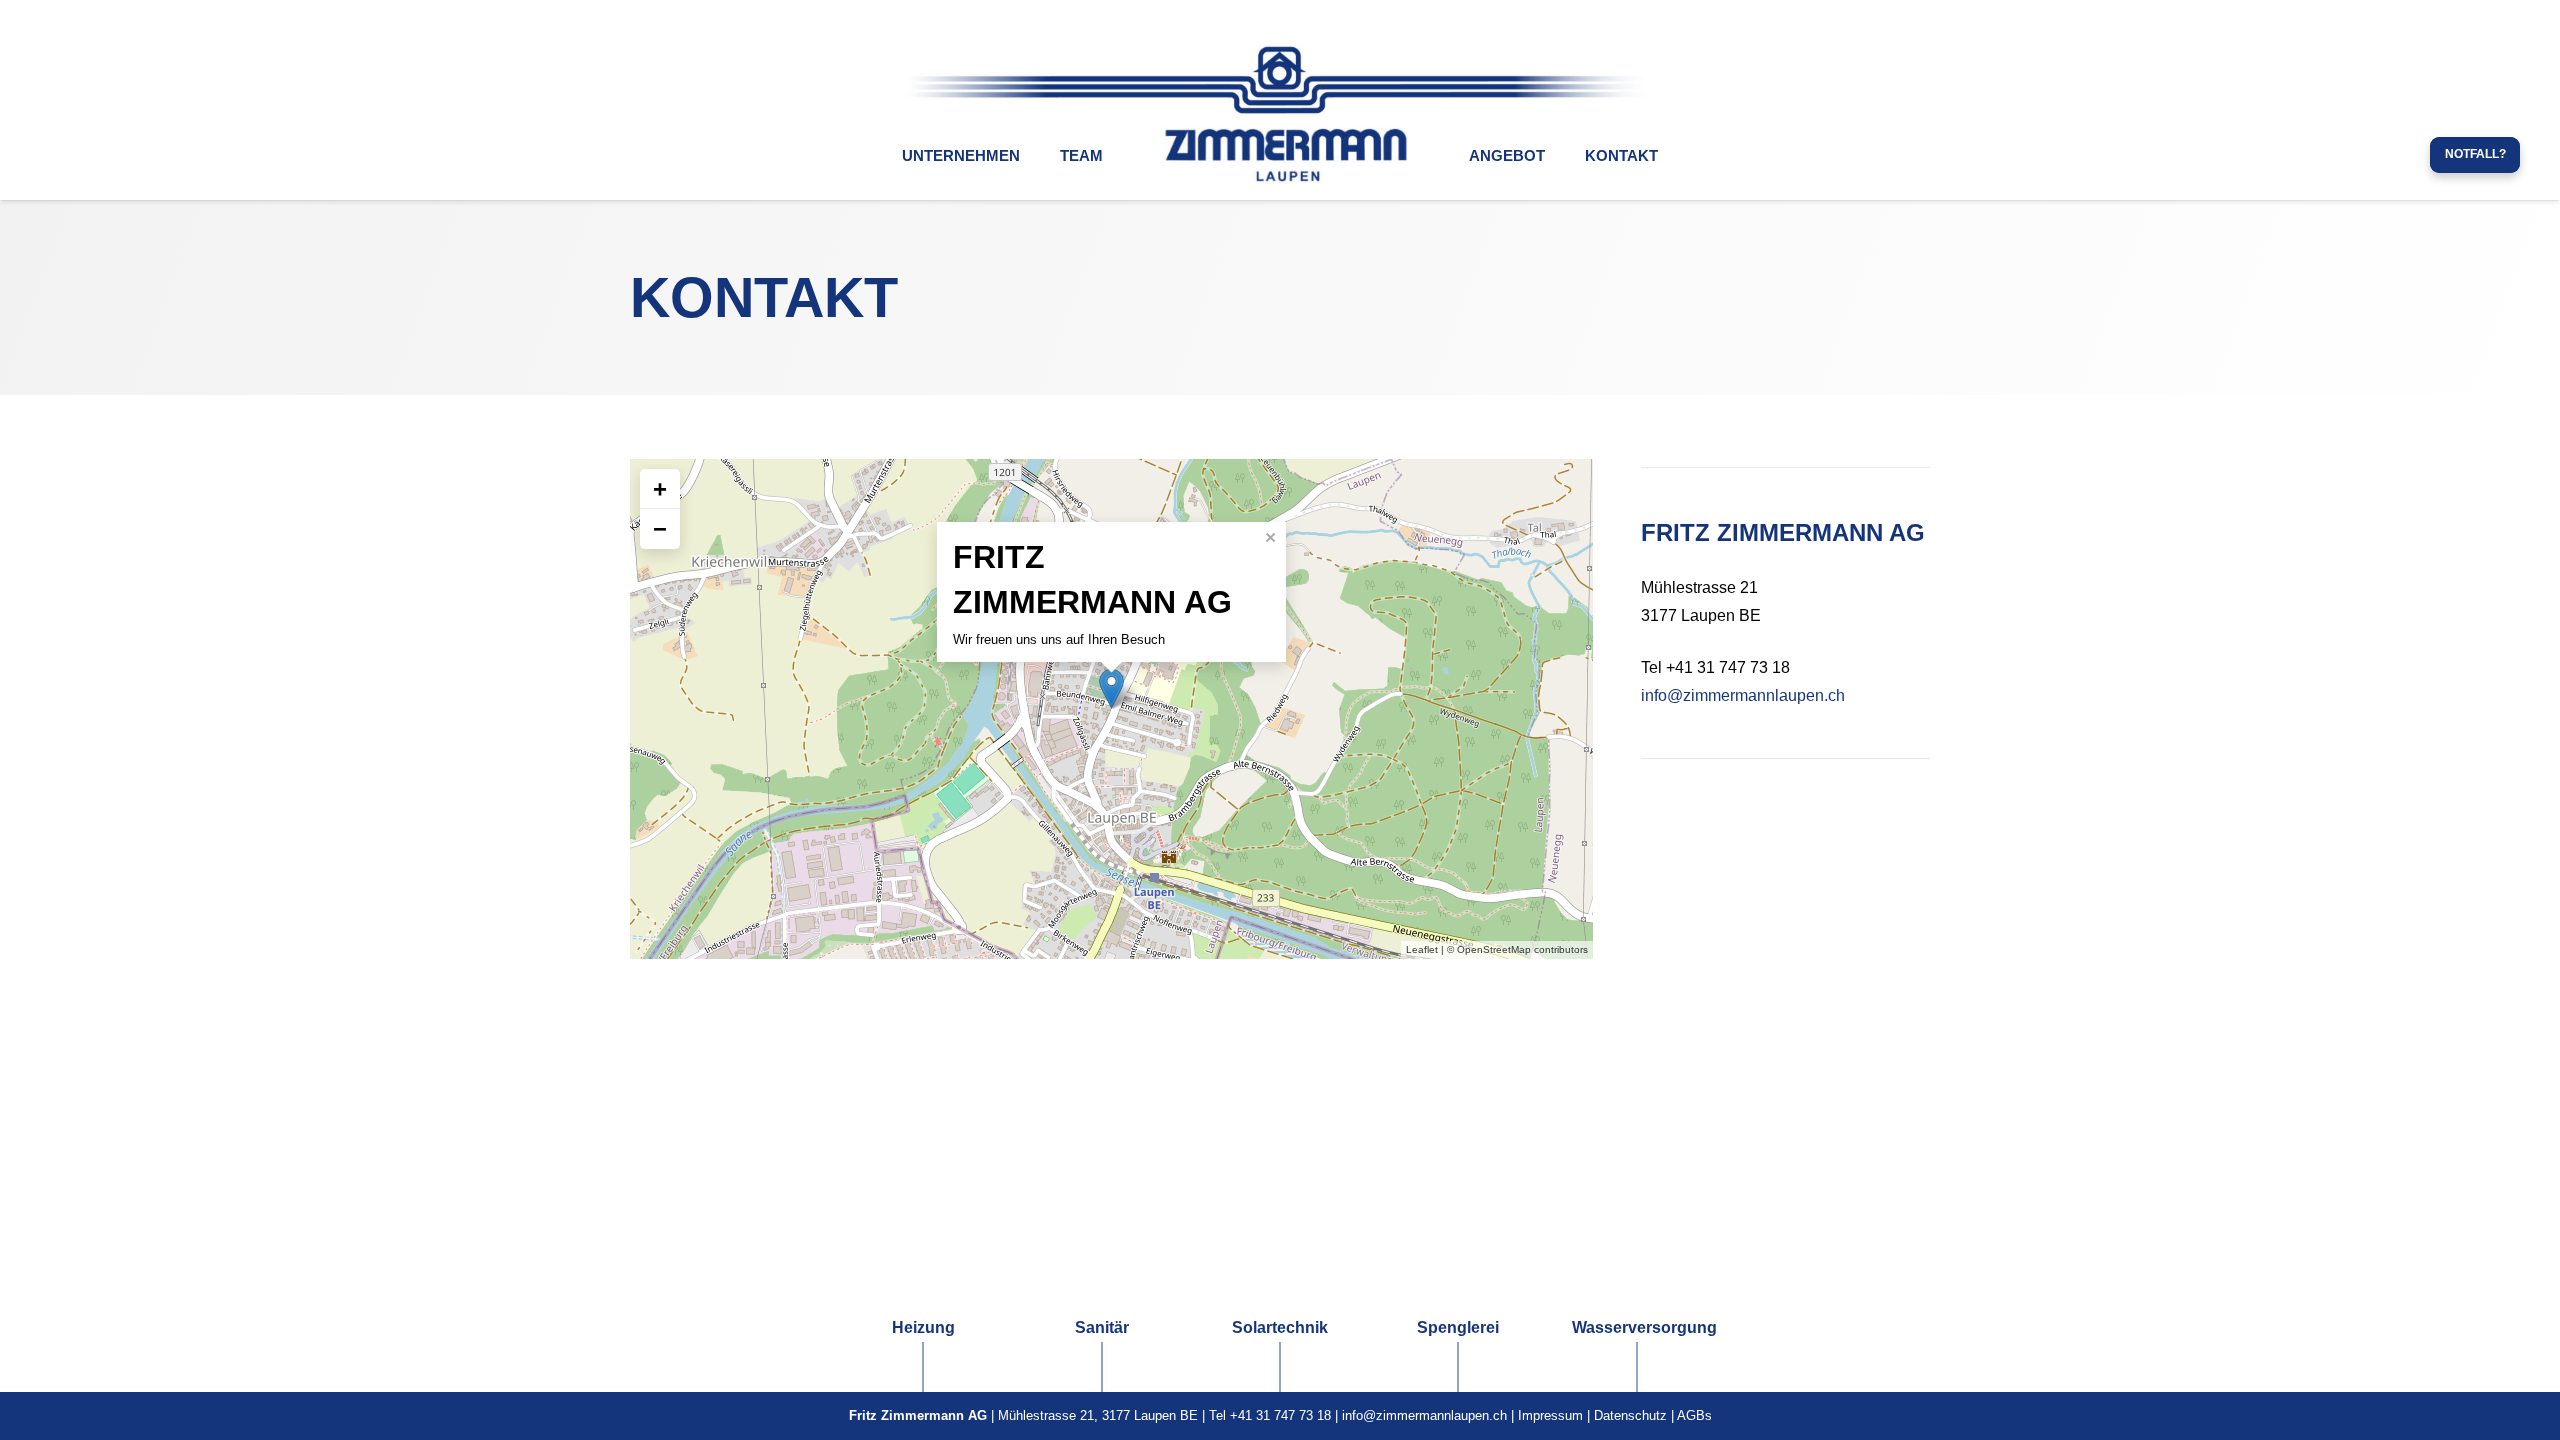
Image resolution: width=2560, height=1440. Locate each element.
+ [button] (660, 488)
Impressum (1550, 1415)
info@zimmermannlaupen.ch (1743, 695)
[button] (1033, 155)
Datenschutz (1630, 1415)
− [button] (660, 528)
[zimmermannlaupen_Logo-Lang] (1280, 80)
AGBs (1694, 1415)
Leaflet (1422, 949)
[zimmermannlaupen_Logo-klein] (1286, 155)
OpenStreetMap (1494, 949)
